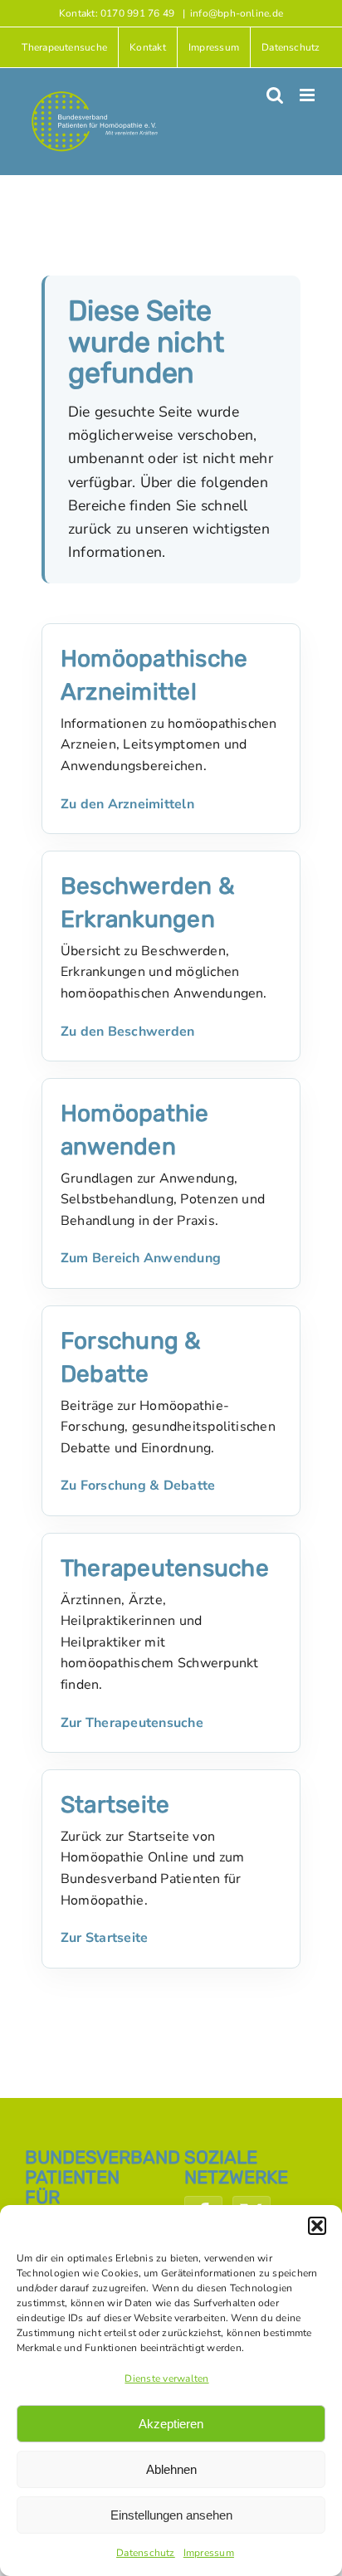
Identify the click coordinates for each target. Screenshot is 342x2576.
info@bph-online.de (237, 13)
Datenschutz (146, 2553)
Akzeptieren (171, 2424)
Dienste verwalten (166, 2378)
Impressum (209, 2553)
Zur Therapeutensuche (132, 1723)
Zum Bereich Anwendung (141, 1258)
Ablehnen (171, 2469)
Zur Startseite (104, 1938)
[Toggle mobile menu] (308, 95)
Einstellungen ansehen (171, 2515)
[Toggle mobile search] (275, 95)
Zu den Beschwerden (127, 1032)
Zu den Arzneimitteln (127, 804)
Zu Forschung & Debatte (138, 1486)
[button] (317, 2226)
